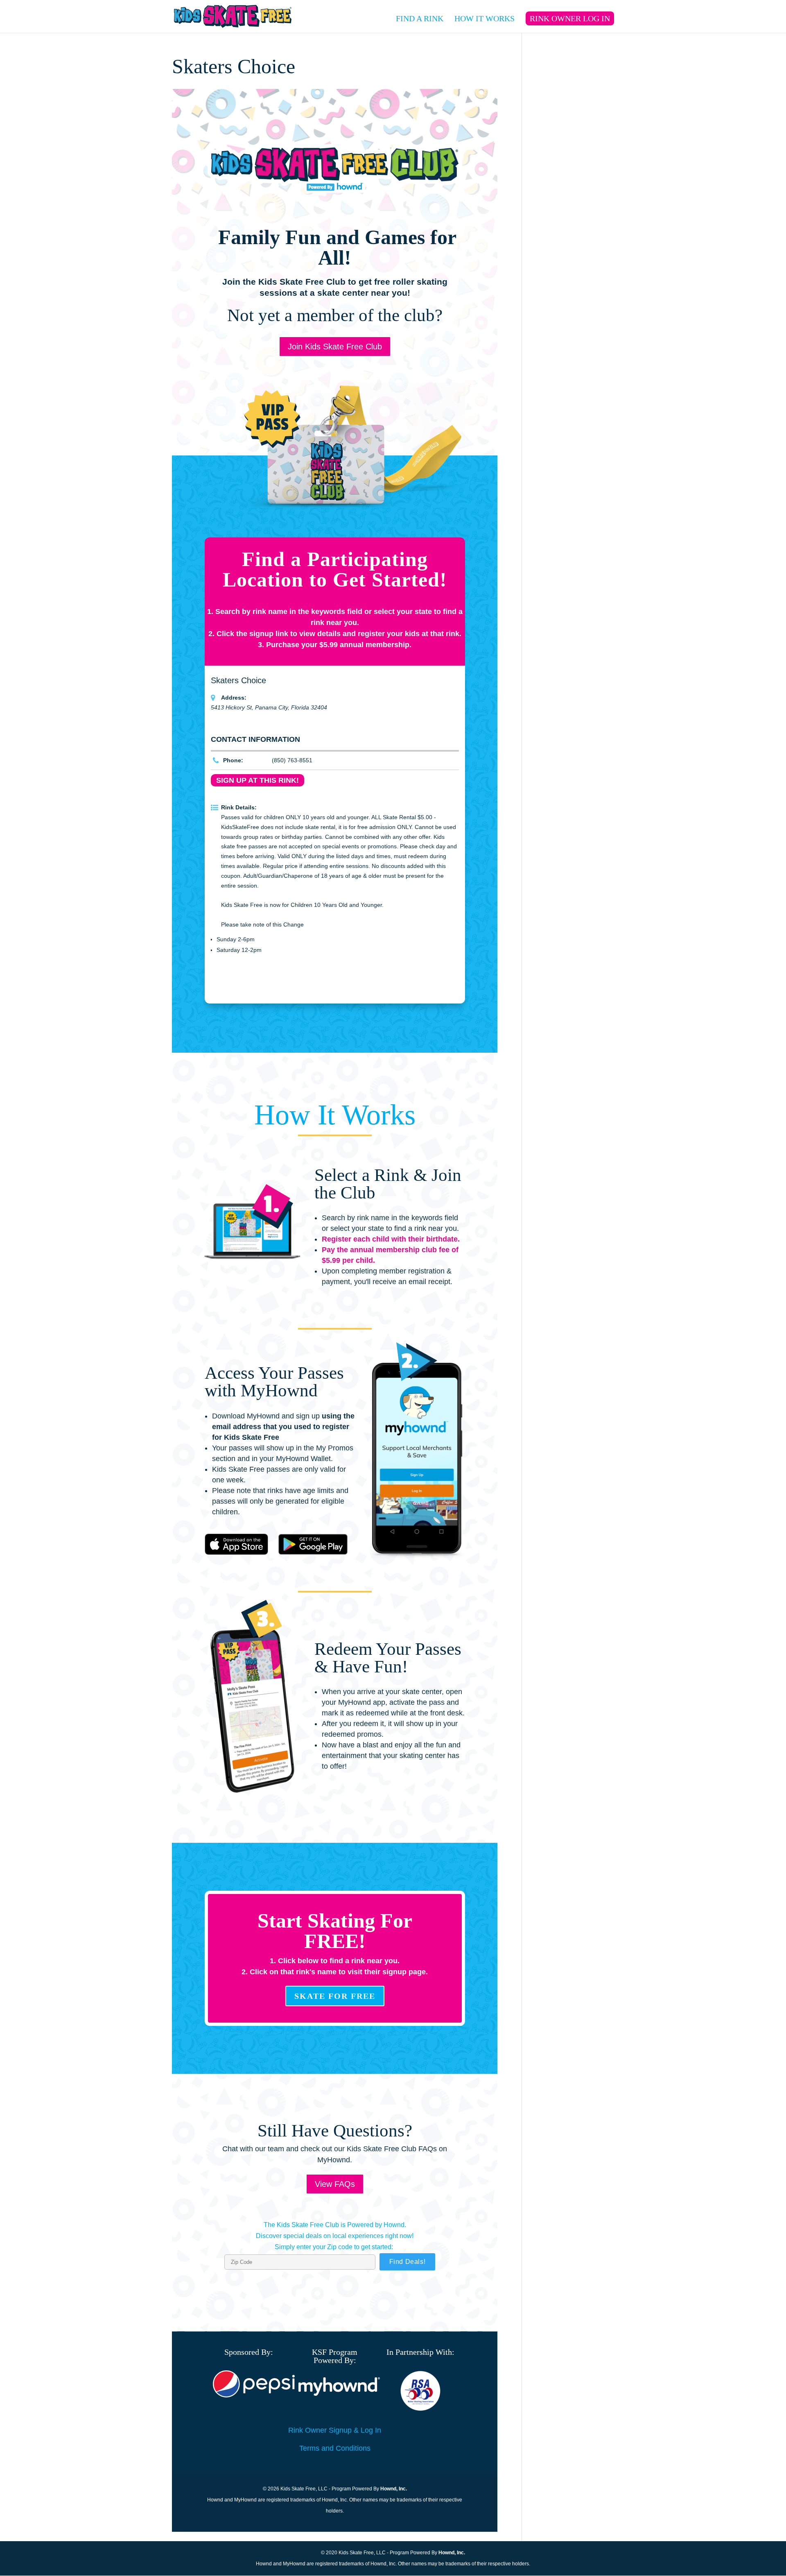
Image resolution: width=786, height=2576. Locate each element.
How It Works (484, 19)
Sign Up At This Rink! (257, 780)
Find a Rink (420, 19)
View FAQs (335, 2184)
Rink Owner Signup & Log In (335, 2430)
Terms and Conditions (335, 2448)
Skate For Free (335, 1996)
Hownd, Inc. (394, 2489)
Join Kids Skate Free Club (335, 347)
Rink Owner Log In (570, 18)
